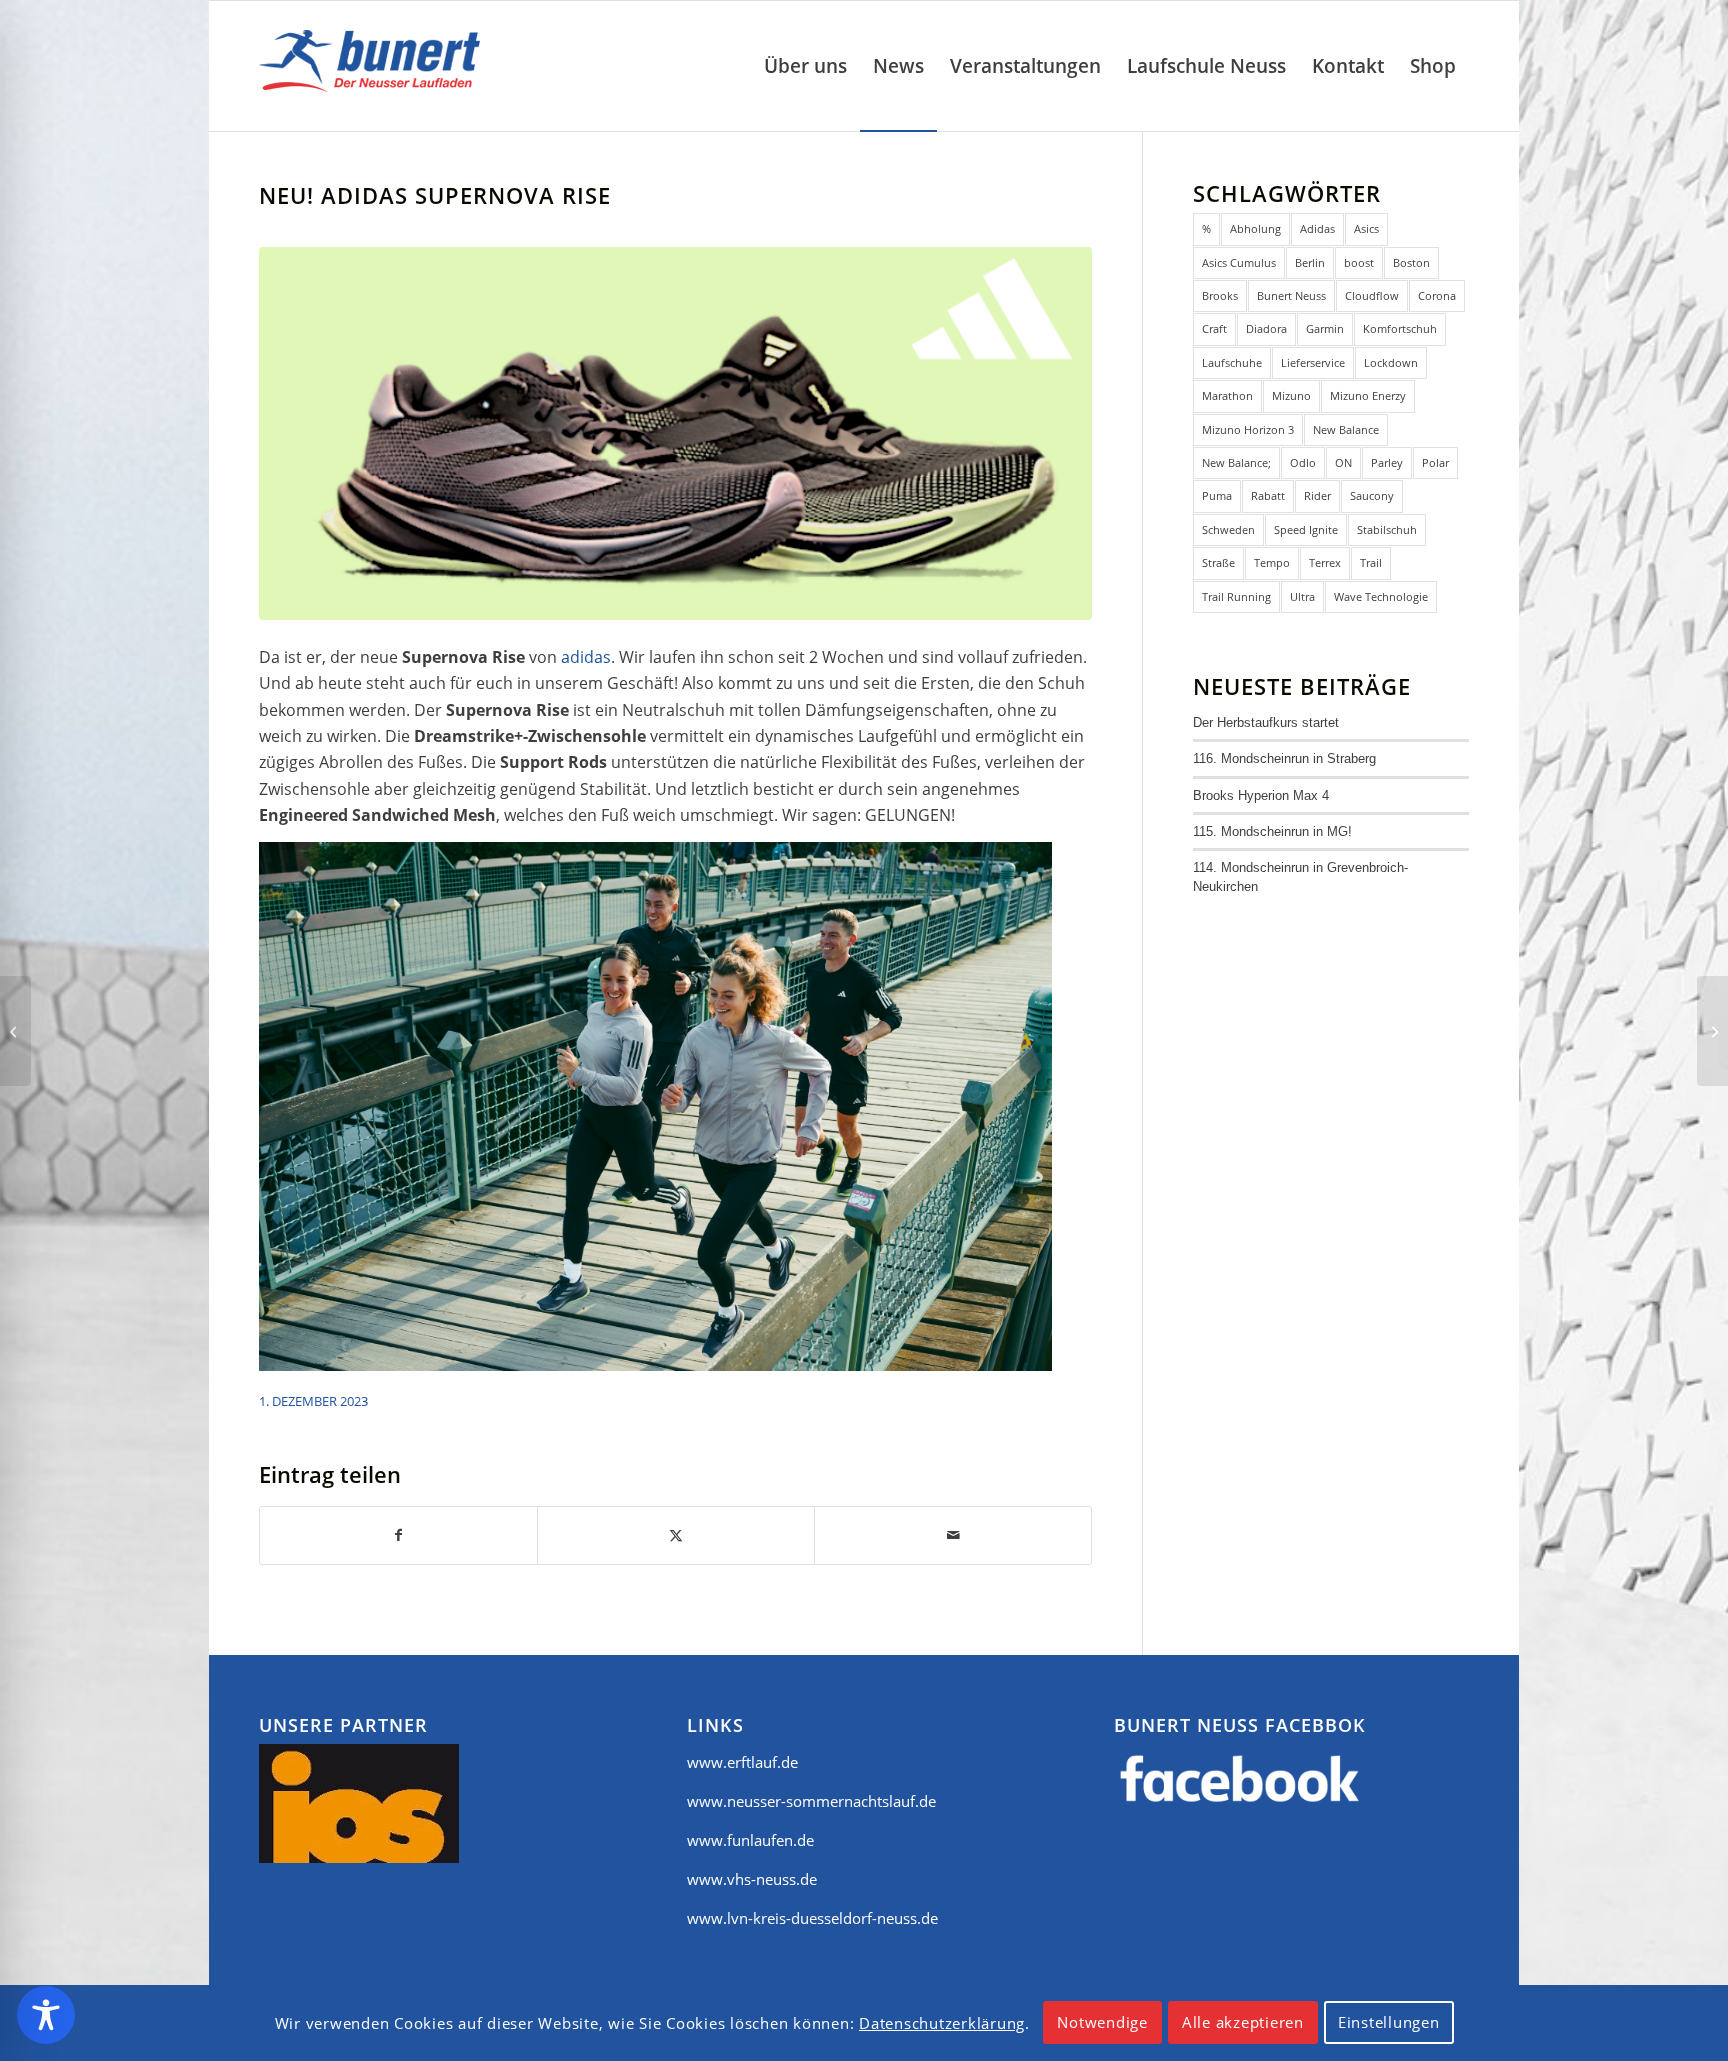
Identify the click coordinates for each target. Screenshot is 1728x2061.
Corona (1437, 295)
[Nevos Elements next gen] (15, 1031)
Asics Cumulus (1239, 262)
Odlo (1303, 462)
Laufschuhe (1232, 362)
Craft (1214, 328)
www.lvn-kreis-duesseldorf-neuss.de (812, 1918)
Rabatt (1268, 495)
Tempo (1272, 562)
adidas (586, 657)
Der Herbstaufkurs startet (1266, 722)
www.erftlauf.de (742, 1762)
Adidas (1317, 228)
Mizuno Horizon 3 (1248, 429)
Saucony (1372, 495)
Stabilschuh (1387, 529)
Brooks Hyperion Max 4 (1261, 795)
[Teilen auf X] (676, 1535)
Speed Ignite (1306, 529)
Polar (1435, 462)
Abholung (1255, 228)
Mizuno (1291, 395)
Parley (1387, 462)
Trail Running (1236, 596)
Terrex (1325, 562)
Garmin (1325, 328)
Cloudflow (1372, 295)
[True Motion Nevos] (1712, 1031)
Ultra (1302, 596)
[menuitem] (805, 66)
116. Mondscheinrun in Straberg (1284, 758)
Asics (1366, 228)
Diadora (1266, 328)
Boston (1411, 262)
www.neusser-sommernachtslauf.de (811, 1801)
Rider (1317, 495)
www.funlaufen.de (750, 1840)
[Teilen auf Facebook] (398, 1535)
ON (1343, 462)
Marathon (1227, 395)
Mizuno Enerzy (1368, 395)
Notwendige (1102, 2023)
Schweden (1228, 529)
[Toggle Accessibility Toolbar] (46, 2015)
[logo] (374, 66)
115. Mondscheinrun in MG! (1272, 831)
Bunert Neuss (1291, 295)
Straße (1218, 562)
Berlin (1310, 262)
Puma (1217, 495)
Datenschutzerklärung (942, 2023)
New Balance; (1236, 462)
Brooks (1220, 295)
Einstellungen (1389, 2023)
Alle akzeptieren (1243, 2023)
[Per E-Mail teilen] (953, 1535)
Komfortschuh (1400, 328)
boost (1359, 262)
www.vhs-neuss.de (752, 1879)
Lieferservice (1313, 362)
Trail (1371, 562)
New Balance (1346, 429)
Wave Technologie (1381, 596)
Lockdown (1391, 362)
